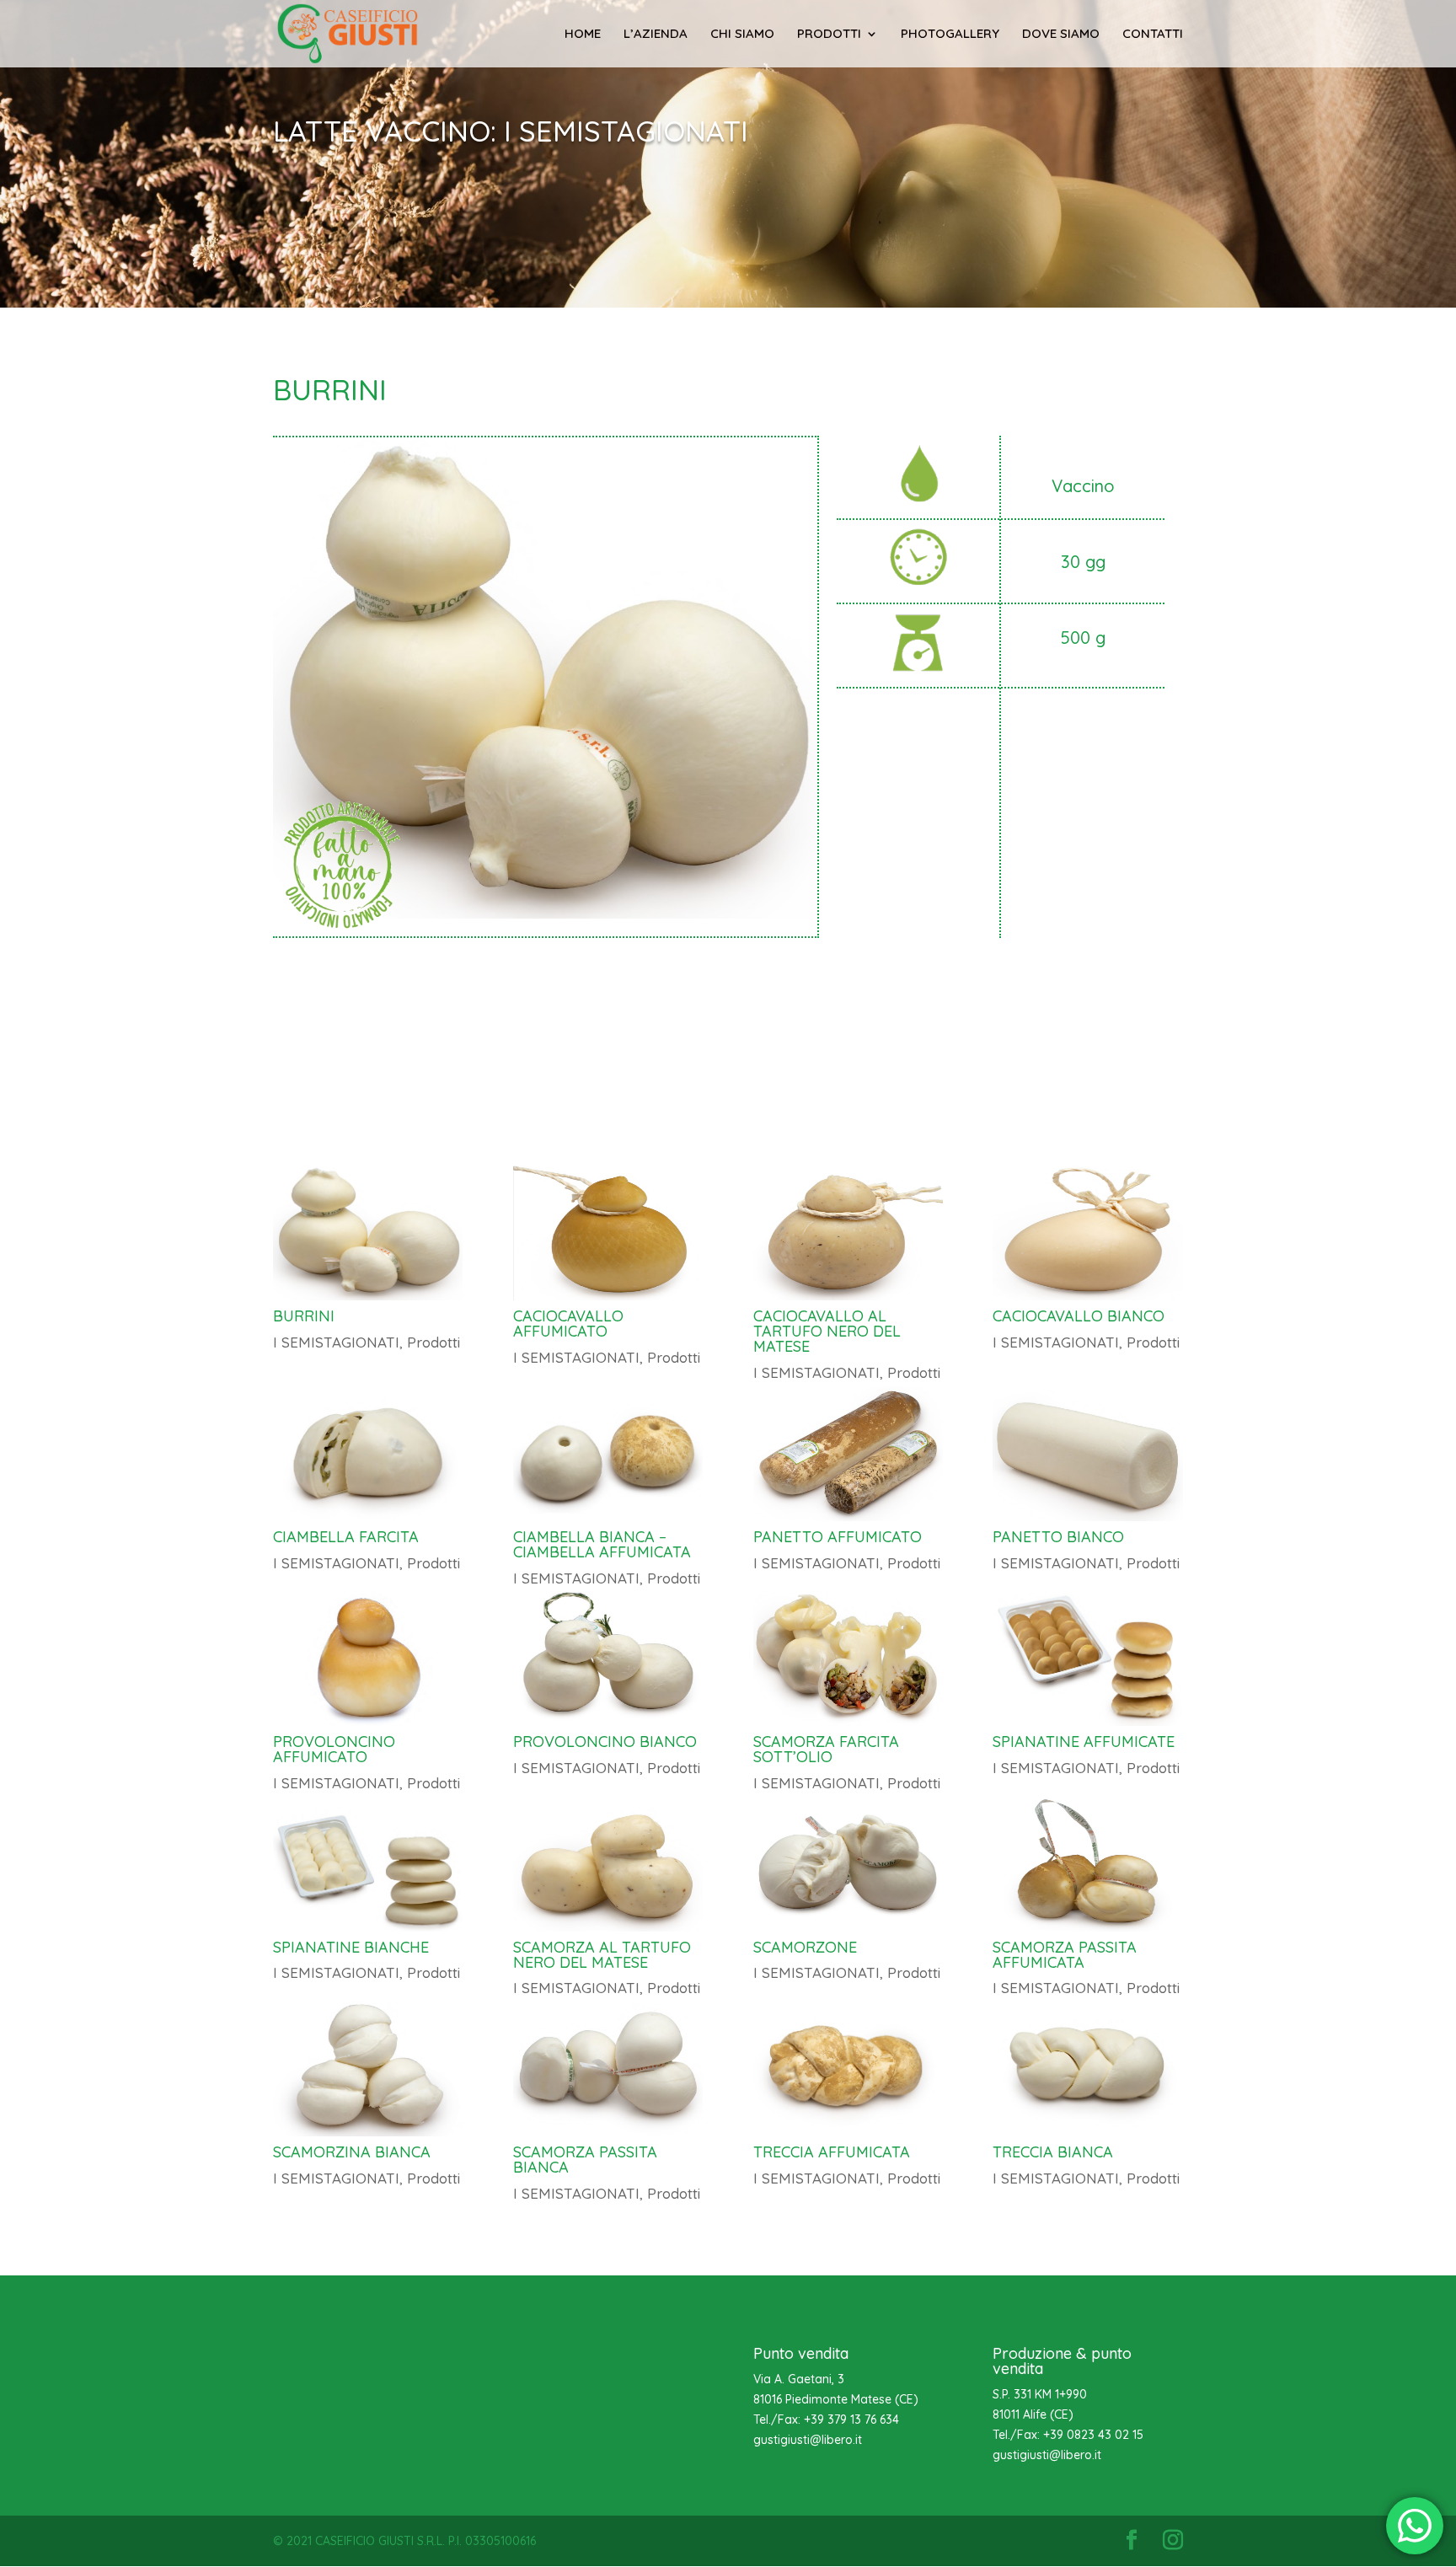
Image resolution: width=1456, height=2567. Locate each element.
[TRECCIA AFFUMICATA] (848, 2069)
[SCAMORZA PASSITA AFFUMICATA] (1087, 1864)
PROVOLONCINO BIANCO (605, 1742)
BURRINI (304, 1316)
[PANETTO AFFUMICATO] (848, 1454)
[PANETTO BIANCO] (1087, 1454)
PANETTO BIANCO (1058, 1537)
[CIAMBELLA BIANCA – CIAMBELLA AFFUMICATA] (608, 1454)
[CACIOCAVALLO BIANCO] (1087, 1233)
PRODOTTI (829, 35)
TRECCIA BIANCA (1053, 2152)
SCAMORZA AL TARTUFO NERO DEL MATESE (602, 1955)
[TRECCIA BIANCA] (1087, 2069)
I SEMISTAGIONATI (336, 1342)
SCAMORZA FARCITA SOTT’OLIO (826, 1749)
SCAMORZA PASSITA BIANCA (585, 2160)
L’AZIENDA (656, 35)
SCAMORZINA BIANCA (352, 2152)
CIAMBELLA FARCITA (346, 1537)
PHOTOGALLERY (950, 35)
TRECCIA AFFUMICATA (832, 2152)
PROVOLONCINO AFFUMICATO (334, 1749)
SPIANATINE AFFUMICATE (1084, 1742)
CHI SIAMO (742, 35)
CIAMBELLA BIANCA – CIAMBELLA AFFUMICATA (602, 1544)
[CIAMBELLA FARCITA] (368, 1454)
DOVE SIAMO (1061, 35)
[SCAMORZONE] (848, 1864)
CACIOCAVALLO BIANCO (1079, 1316)
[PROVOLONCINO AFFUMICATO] (368, 1659)
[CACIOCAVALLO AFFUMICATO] (608, 1233)
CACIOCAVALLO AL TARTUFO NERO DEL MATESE (827, 1331)
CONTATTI (1153, 35)
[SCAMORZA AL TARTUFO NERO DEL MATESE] (608, 1864)
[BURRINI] (368, 1233)
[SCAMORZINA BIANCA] (368, 2069)
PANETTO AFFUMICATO (838, 1537)
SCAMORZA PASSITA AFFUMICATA (1065, 1955)
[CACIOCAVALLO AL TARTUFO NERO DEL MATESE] (848, 1233)
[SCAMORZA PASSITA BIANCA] (608, 2069)
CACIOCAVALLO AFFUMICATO (568, 1324)
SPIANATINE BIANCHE (351, 1947)
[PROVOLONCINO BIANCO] (608, 1659)
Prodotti (434, 1342)
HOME (583, 35)
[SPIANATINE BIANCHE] (368, 1864)
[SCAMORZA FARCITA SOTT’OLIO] (848, 1659)
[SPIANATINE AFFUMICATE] (1087, 1659)
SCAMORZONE (805, 1947)
